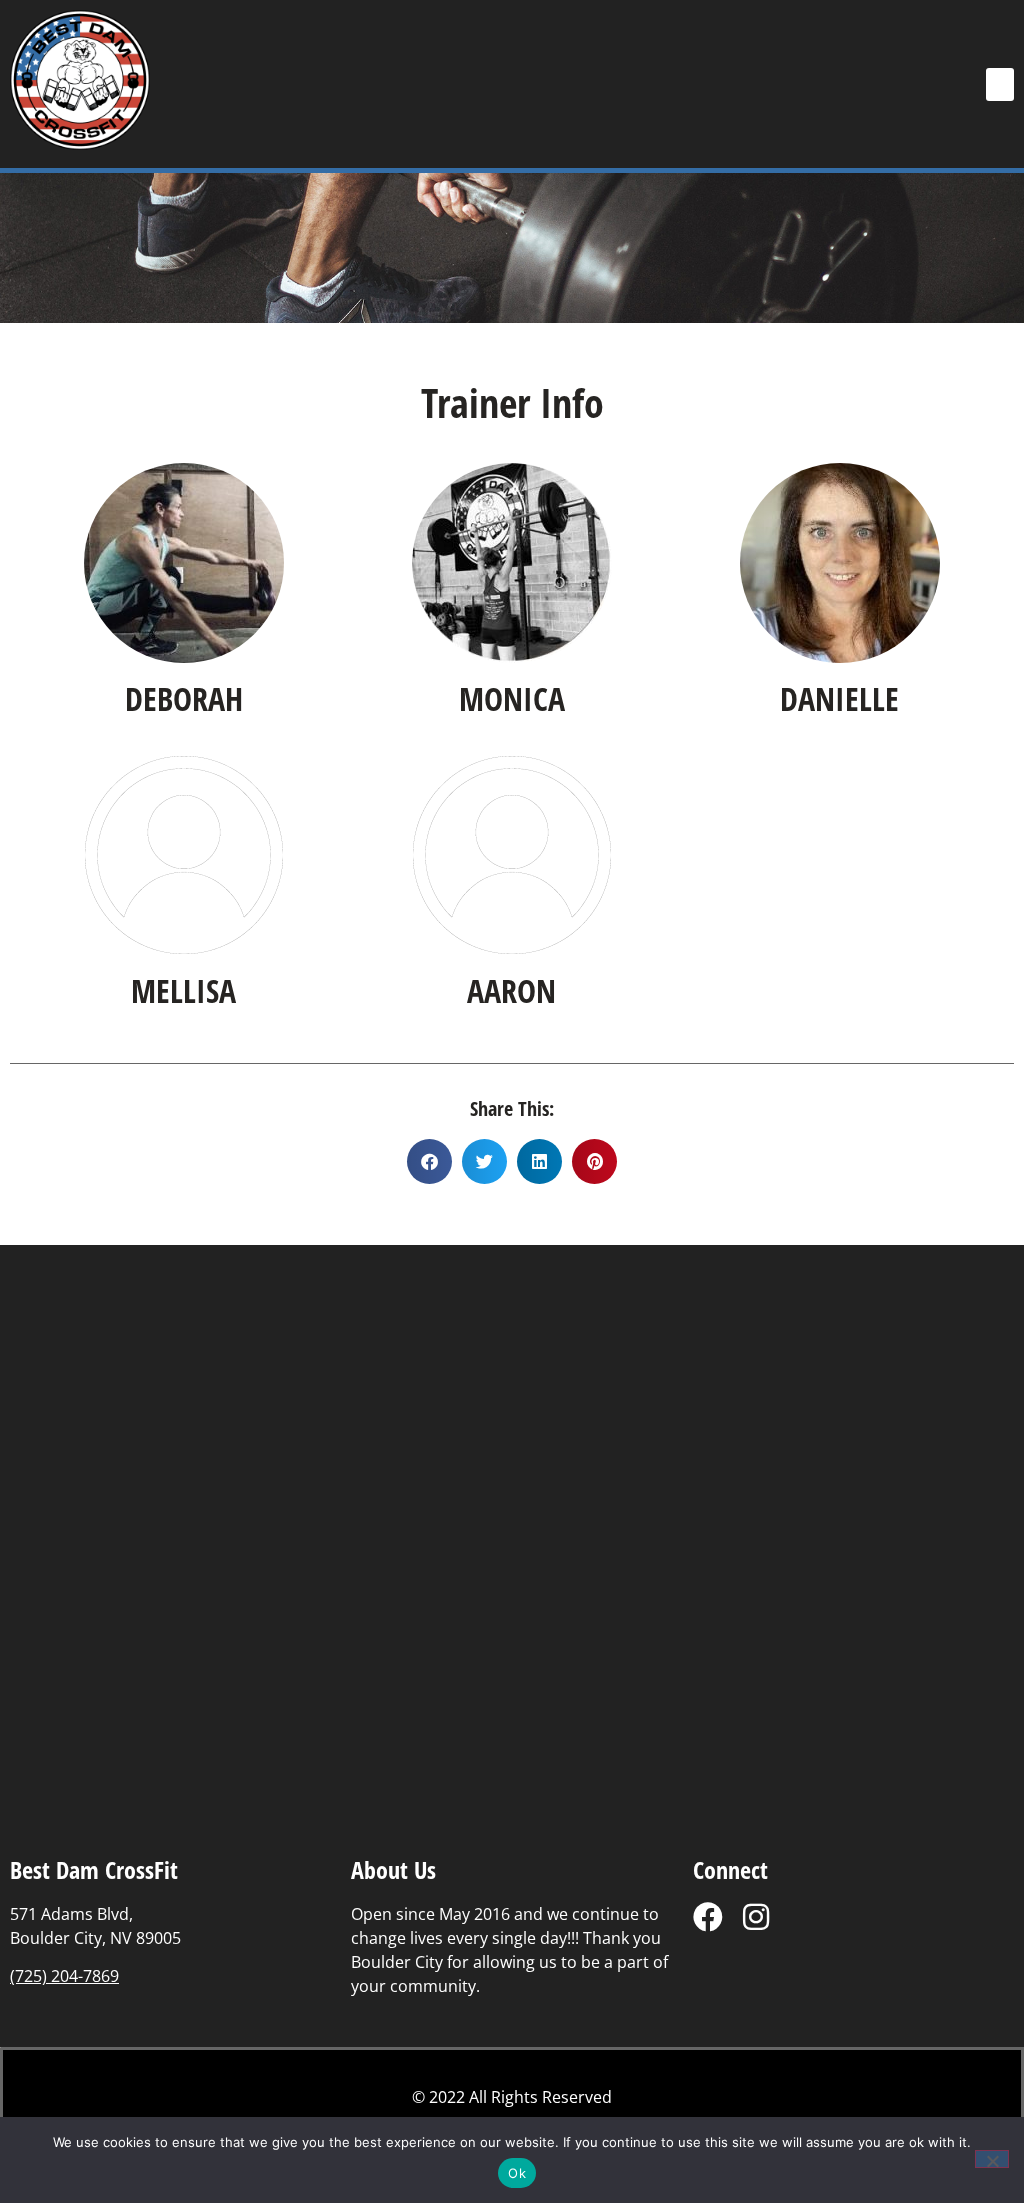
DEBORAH (184, 698)
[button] (1000, 84)
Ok (517, 2173)
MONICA (512, 698)
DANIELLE (839, 698)
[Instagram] (756, 1917)
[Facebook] (708, 1917)
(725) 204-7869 (64, 1976)
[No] (992, 2159)
